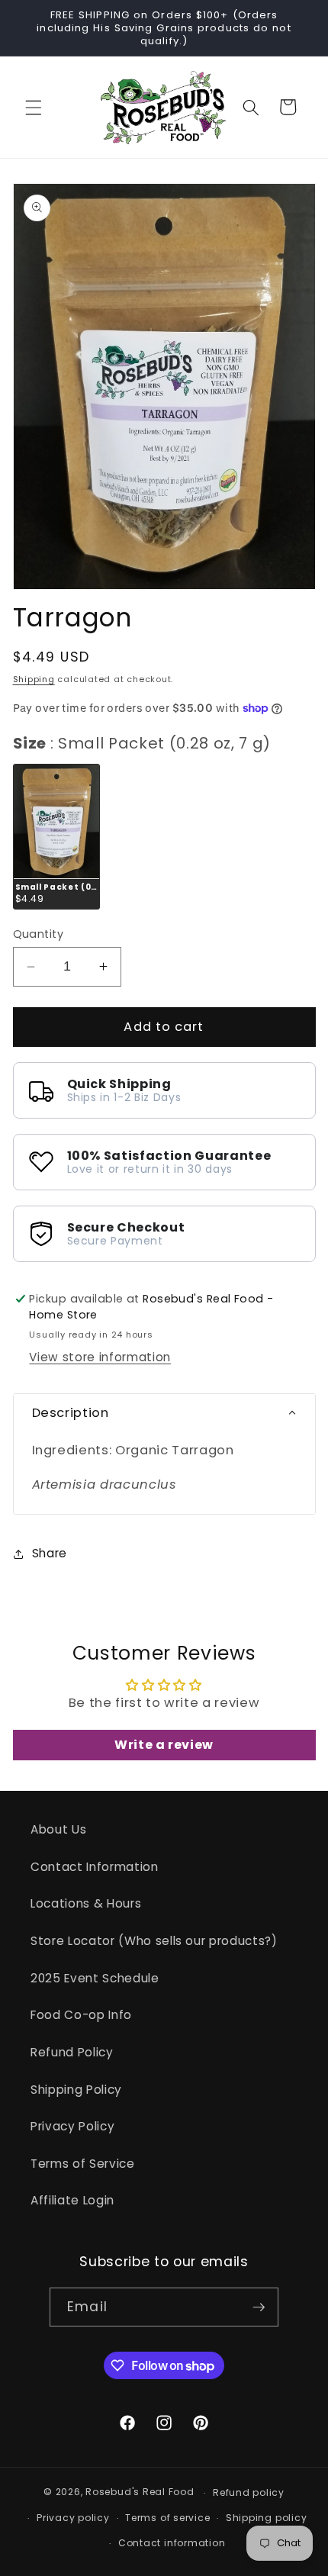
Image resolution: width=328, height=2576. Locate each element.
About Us (58, 1829)
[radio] (56, 836)
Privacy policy (73, 2518)
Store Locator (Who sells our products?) (154, 1941)
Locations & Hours (86, 1903)
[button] (34, 107)
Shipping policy (267, 2518)
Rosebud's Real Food (140, 2492)
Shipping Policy (76, 2090)
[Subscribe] (259, 2307)
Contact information (172, 2543)
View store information (100, 1357)
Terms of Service (83, 2164)
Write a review (164, 1745)
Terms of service (167, 2518)
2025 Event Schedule (95, 1978)
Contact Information (95, 1867)
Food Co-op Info (81, 2015)
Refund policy (249, 2492)
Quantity (39, 934)
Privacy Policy (72, 2126)
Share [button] (50, 1553)
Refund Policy (72, 2052)
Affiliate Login (72, 2200)
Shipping (34, 679)
